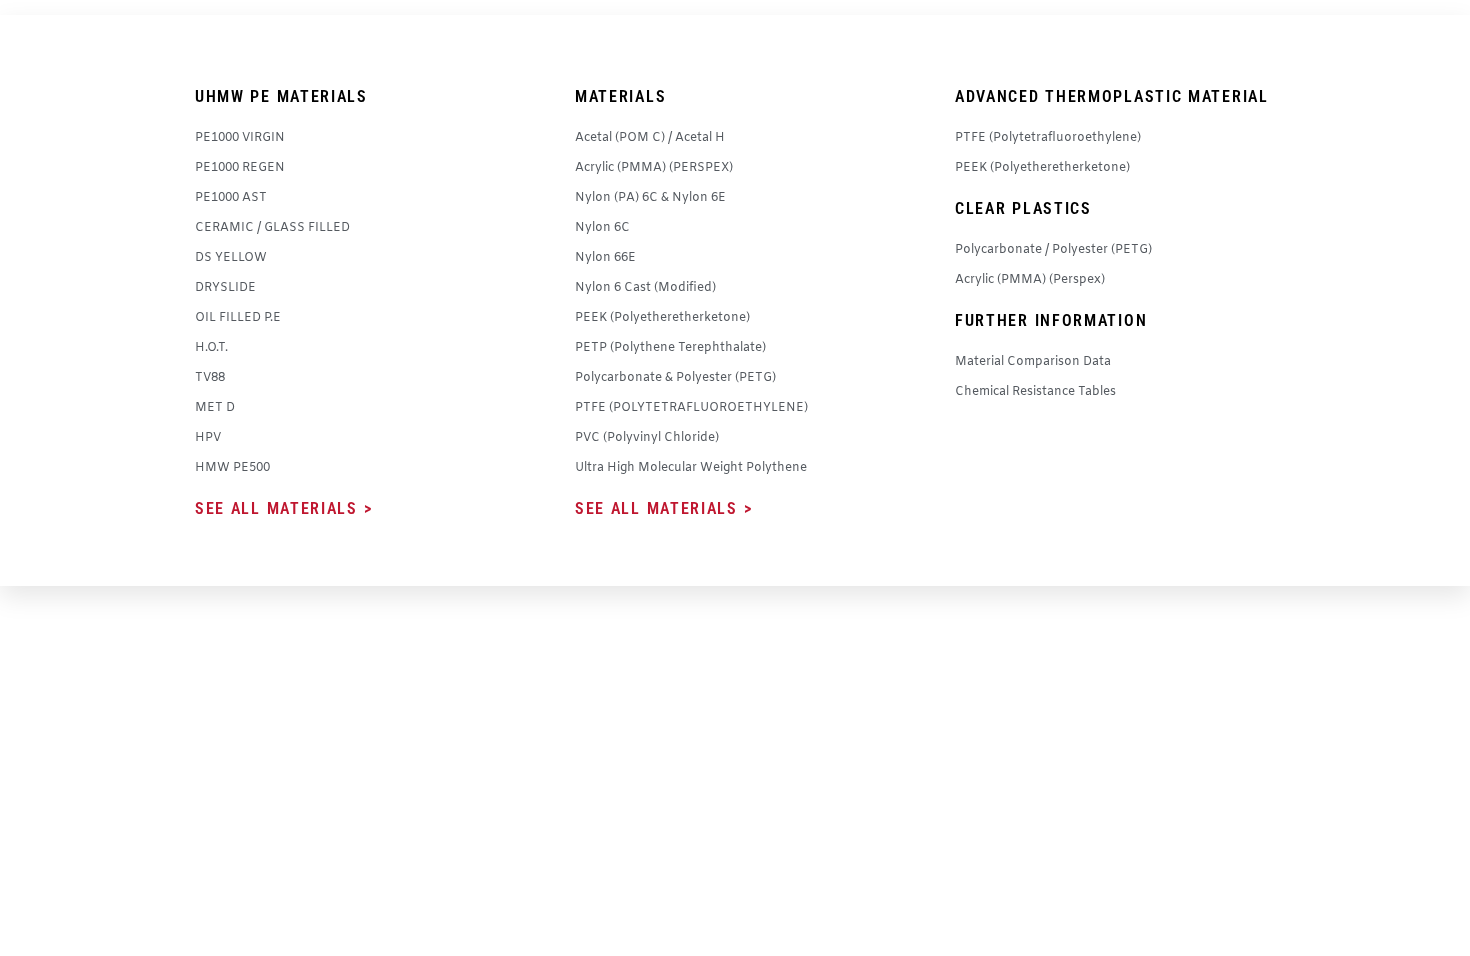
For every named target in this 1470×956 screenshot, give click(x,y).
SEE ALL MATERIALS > (283, 508)
